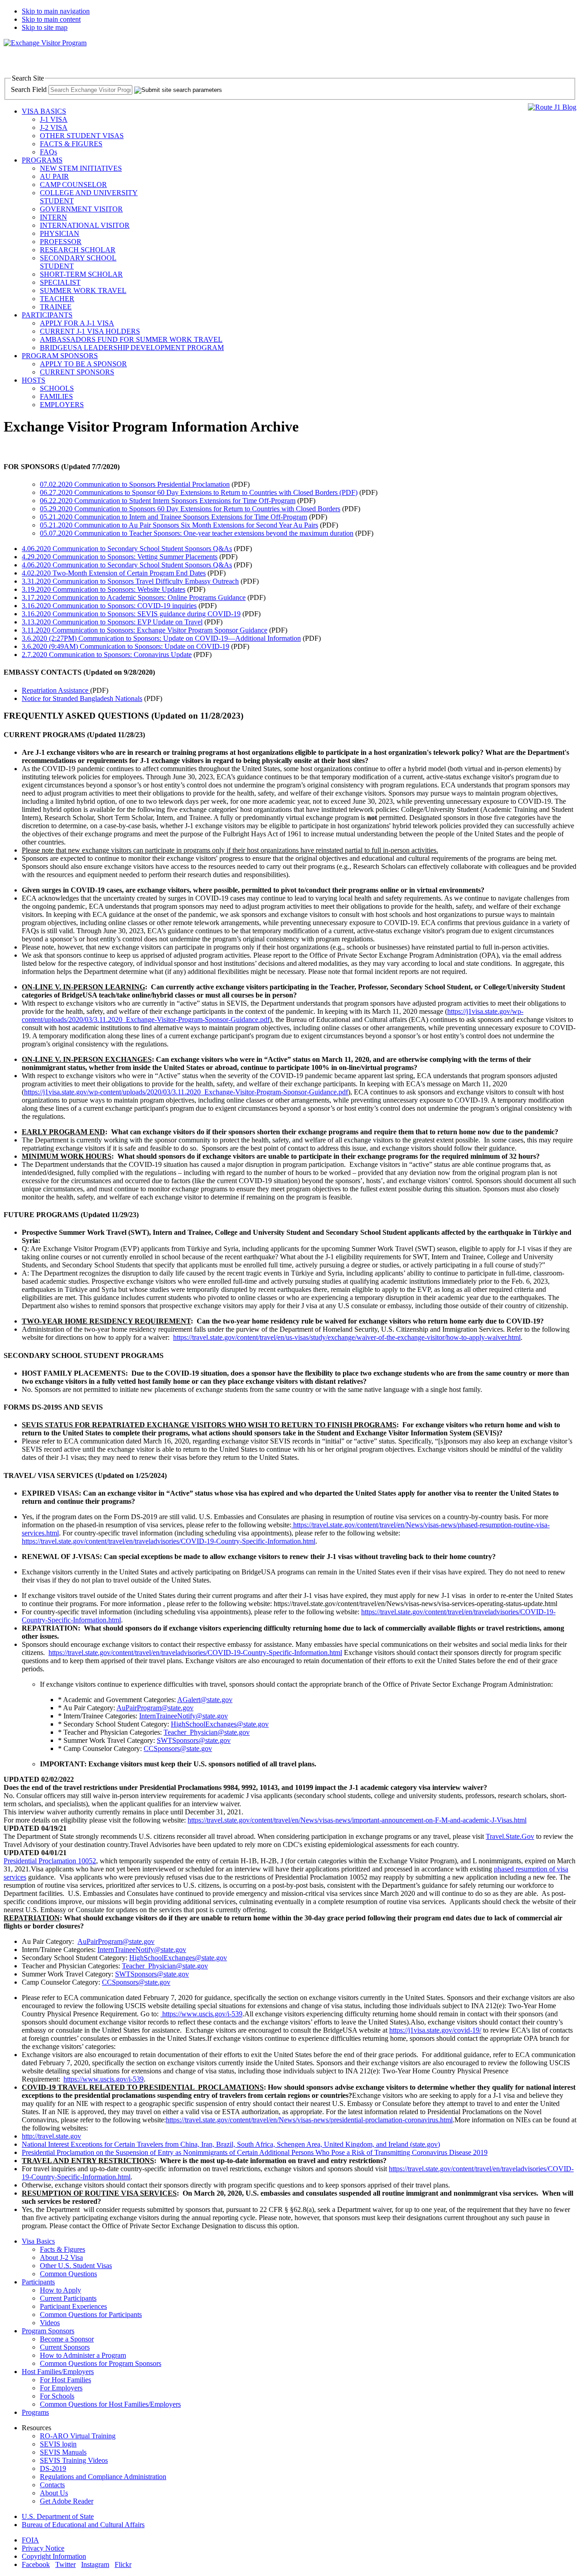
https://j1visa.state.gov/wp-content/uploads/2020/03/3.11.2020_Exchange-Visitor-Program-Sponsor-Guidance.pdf (186, 1092)
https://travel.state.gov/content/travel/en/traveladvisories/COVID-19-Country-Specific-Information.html (195, 1653)
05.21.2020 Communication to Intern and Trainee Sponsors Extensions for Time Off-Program (174, 517)
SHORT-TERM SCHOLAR (81, 274)
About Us (54, 2493)
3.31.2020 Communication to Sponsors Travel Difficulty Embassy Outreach (130, 581)
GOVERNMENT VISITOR (81, 209)
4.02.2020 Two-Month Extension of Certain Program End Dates (114, 573)
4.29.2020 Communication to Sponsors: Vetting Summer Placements (120, 557)
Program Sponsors (48, 2331)
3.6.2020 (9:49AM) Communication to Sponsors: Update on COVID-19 (126, 646)
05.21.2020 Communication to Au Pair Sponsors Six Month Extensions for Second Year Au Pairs (179, 525)
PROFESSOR (61, 242)
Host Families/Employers (58, 2372)
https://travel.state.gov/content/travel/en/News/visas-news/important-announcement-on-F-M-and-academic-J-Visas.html (357, 1820)
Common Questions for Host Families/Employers (110, 2404)
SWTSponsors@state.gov (152, 1974)
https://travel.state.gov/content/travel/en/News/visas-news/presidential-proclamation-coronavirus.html (309, 2120)
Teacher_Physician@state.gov (165, 1966)
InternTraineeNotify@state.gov (142, 1950)
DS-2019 (53, 2468)
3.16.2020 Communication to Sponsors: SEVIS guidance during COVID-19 (131, 614)
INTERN (53, 217)
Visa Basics (38, 2241)
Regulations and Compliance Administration (103, 2477)
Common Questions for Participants (91, 2315)
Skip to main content (51, 19)
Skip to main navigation (56, 11)
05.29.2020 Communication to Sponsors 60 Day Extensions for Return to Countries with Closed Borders (190, 509)
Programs (35, 2412)
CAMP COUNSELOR (73, 185)
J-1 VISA (54, 119)
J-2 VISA (54, 127)
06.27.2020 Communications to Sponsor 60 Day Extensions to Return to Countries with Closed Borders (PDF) (199, 492)
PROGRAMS (42, 160)
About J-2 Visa (61, 2257)
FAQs (48, 152)
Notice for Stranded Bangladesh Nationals (82, 698)
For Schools (57, 2396)
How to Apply (60, 2290)
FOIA (30, 2540)
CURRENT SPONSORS (77, 372)
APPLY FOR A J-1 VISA (77, 323)
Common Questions (68, 2274)
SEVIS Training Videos (74, 2460)
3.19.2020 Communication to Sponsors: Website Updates (104, 589)
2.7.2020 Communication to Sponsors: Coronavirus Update (107, 655)
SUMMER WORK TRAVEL (83, 290)
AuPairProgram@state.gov (116, 1941)
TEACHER (57, 299)
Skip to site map (45, 27)
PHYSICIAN (60, 233)
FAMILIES (56, 396)
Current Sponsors (65, 2347)
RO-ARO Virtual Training (78, 2436)
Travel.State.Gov (510, 1836)
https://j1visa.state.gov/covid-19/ (435, 2030)
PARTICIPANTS (47, 315)
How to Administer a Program (83, 2355)
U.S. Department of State (58, 2516)
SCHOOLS (57, 388)
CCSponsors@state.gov (136, 1982)
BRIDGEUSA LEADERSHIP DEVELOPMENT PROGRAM (132, 348)
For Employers (61, 2388)
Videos (50, 2323)
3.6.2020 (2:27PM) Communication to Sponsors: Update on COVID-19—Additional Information (161, 638)
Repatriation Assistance (56, 690)
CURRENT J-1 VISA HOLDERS (90, 331)
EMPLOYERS (62, 405)
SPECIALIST (60, 282)
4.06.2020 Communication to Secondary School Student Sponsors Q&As (127, 549)
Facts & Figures (63, 2249)
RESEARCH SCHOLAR (78, 250)
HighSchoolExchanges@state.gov (178, 1958)
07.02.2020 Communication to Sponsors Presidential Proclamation (135, 484)
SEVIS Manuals (63, 2452)
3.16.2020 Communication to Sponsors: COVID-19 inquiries (109, 606)
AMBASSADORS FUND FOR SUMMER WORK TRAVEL (131, 339)
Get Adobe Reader (67, 2501)
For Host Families (65, 2380)
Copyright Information (54, 2556)
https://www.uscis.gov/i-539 (201, 2014)
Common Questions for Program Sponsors (101, 2363)
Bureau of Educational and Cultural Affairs (83, 2525)
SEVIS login (58, 2444)
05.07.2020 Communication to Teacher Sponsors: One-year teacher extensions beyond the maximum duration (197, 533)
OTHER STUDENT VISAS (82, 136)
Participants (38, 2282)
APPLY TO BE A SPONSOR (83, 364)
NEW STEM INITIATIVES (81, 168)
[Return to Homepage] (45, 43)
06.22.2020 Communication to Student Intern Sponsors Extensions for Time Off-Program (168, 501)
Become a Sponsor (67, 2339)
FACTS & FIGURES (71, 144)
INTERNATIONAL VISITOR (85, 225)
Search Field (29, 89)
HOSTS (34, 380)
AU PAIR (54, 176)
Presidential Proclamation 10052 (50, 1861)
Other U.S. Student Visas (76, 2266)
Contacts (52, 2485)
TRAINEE (56, 307)
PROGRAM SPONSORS (60, 356)
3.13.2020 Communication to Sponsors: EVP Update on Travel (112, 622)
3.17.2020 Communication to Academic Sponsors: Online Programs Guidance (134, 597)
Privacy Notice (43, 2548)
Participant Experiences (73, 2306)
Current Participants (68, 2298)
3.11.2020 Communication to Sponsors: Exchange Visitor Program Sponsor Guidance (145, 630)
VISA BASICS (44, 111)
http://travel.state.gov (51, 2136)
